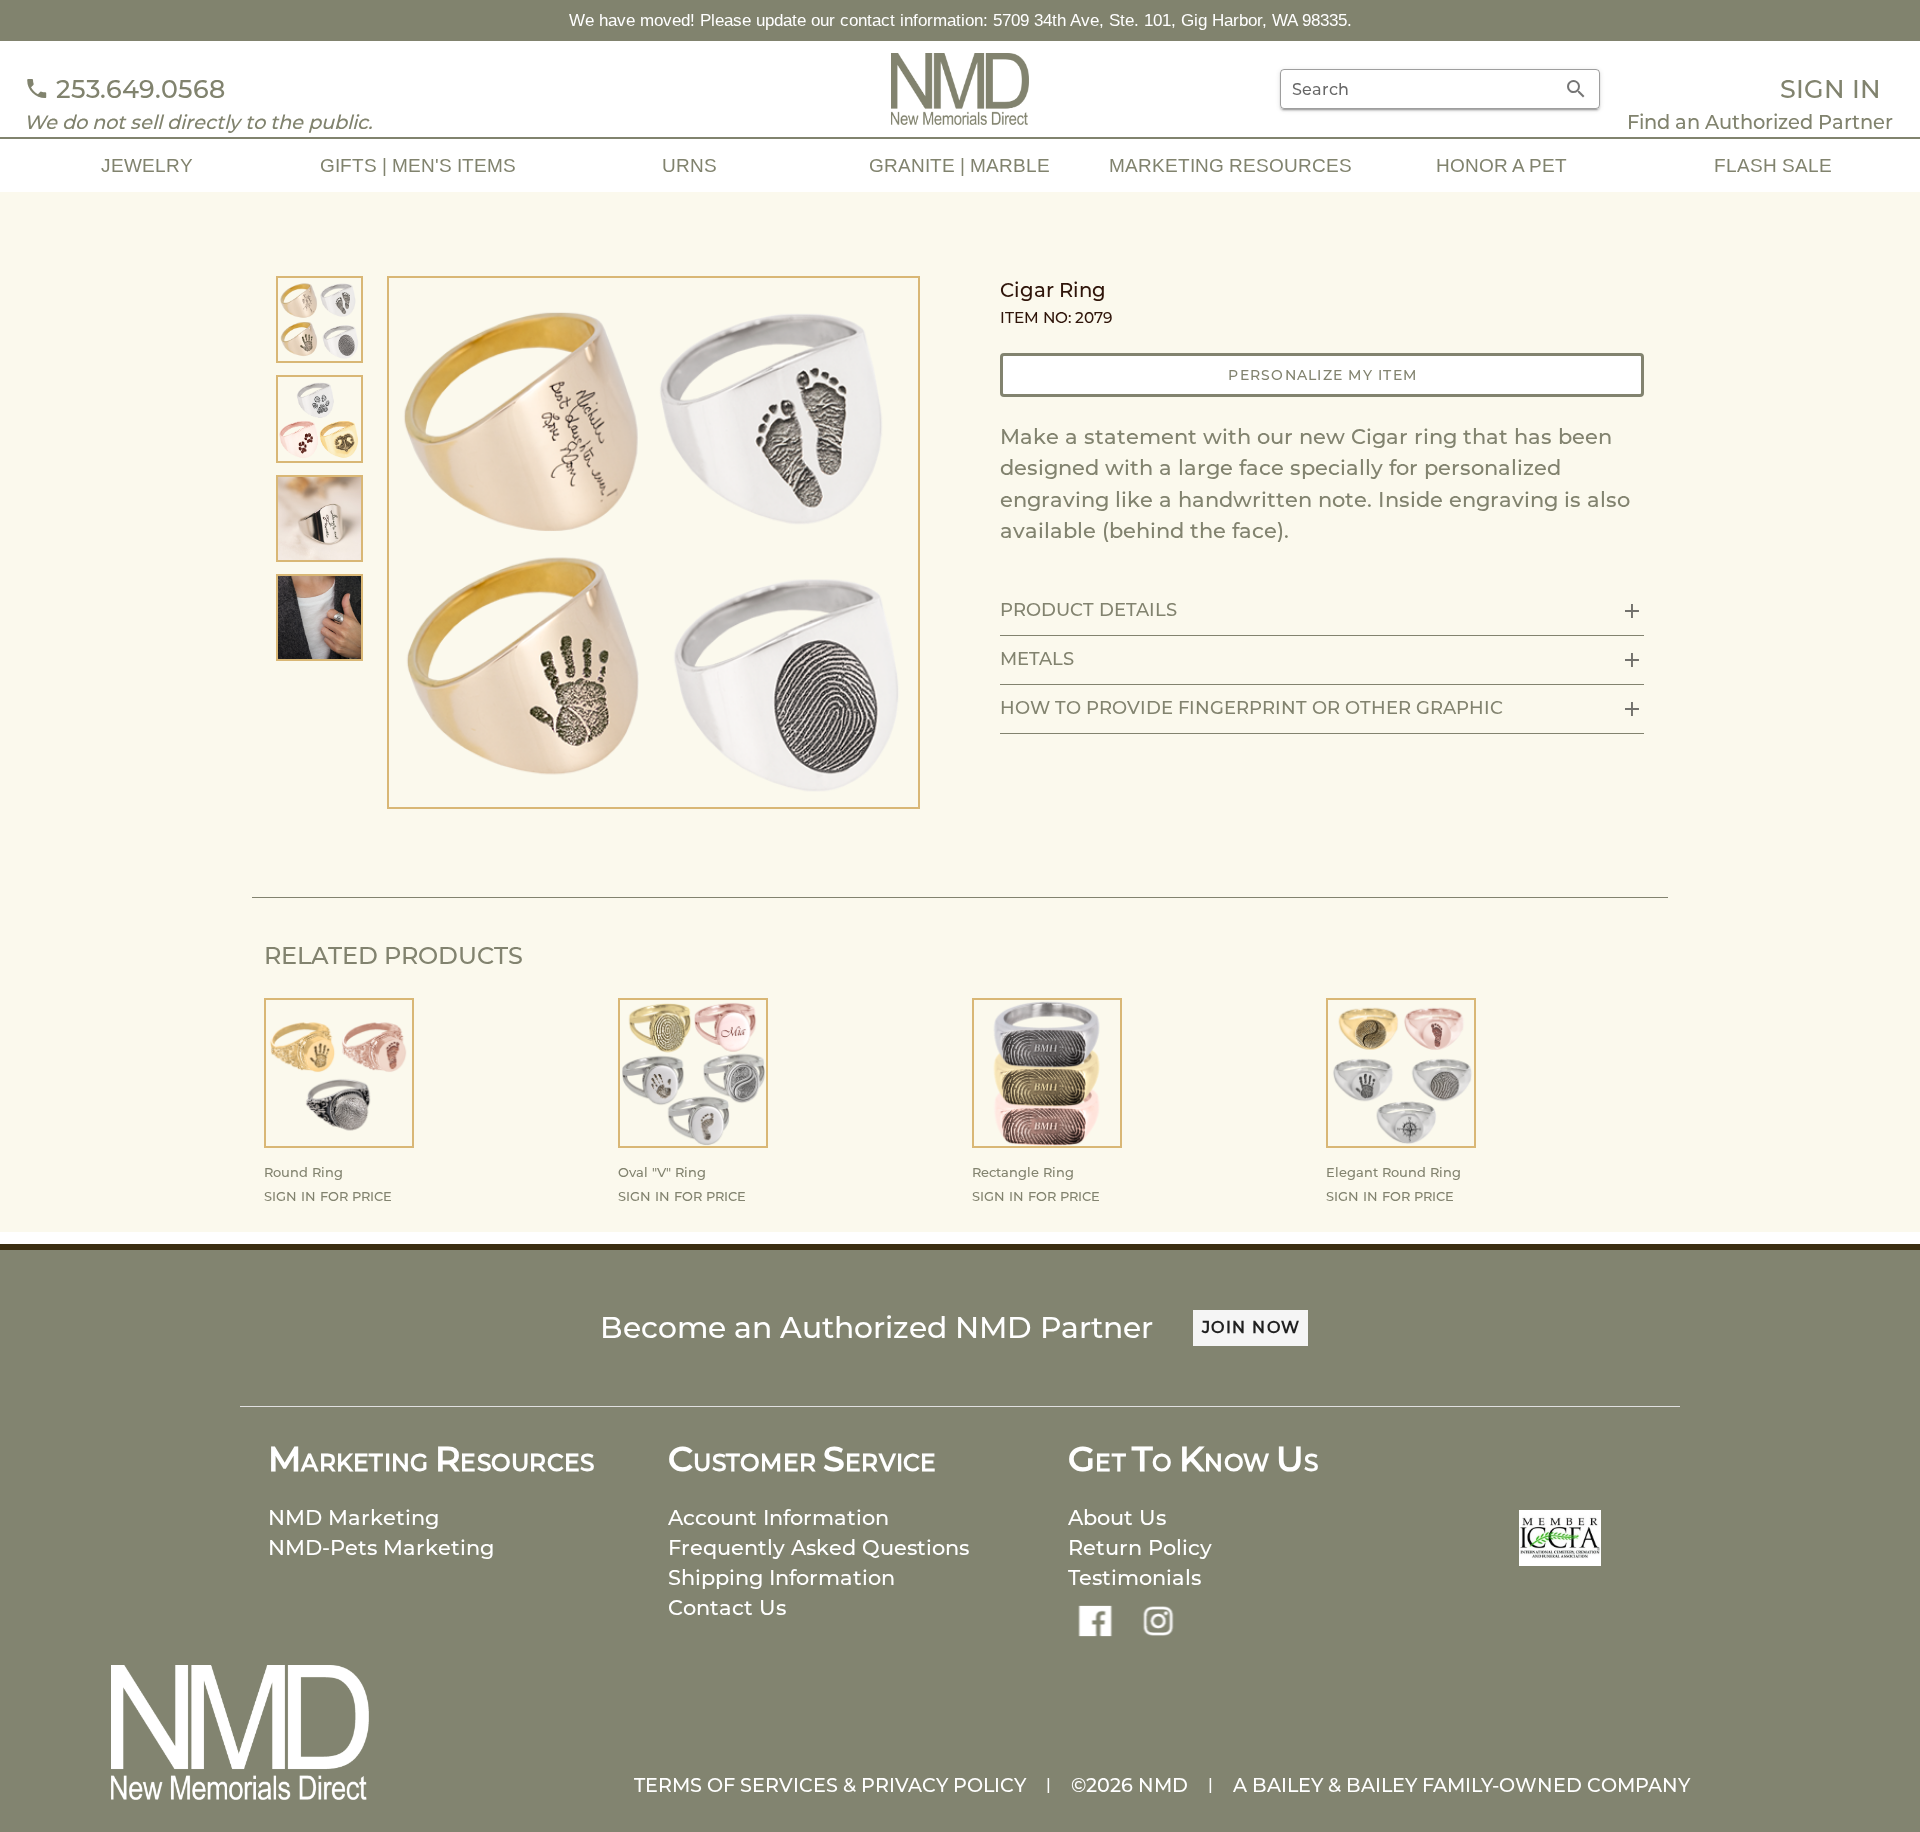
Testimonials (1134, 1577)
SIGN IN (1830, 88)
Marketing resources (1230, 165)
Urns (689, 165)
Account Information (778, 1517)
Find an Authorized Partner (1760, 122)
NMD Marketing (353, 1517)
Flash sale (1773, 165)
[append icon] (1576, 89)
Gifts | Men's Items (418, 165)
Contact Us (727, 1607)
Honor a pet (1501, 165)
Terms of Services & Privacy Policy (830, 1785)
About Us (1117, 1517)
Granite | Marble (959, 165)
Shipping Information (781, 1577)
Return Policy (1140, 1547)
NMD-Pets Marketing (381, 1547)
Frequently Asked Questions (818, 1547)
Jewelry (147, 165)
